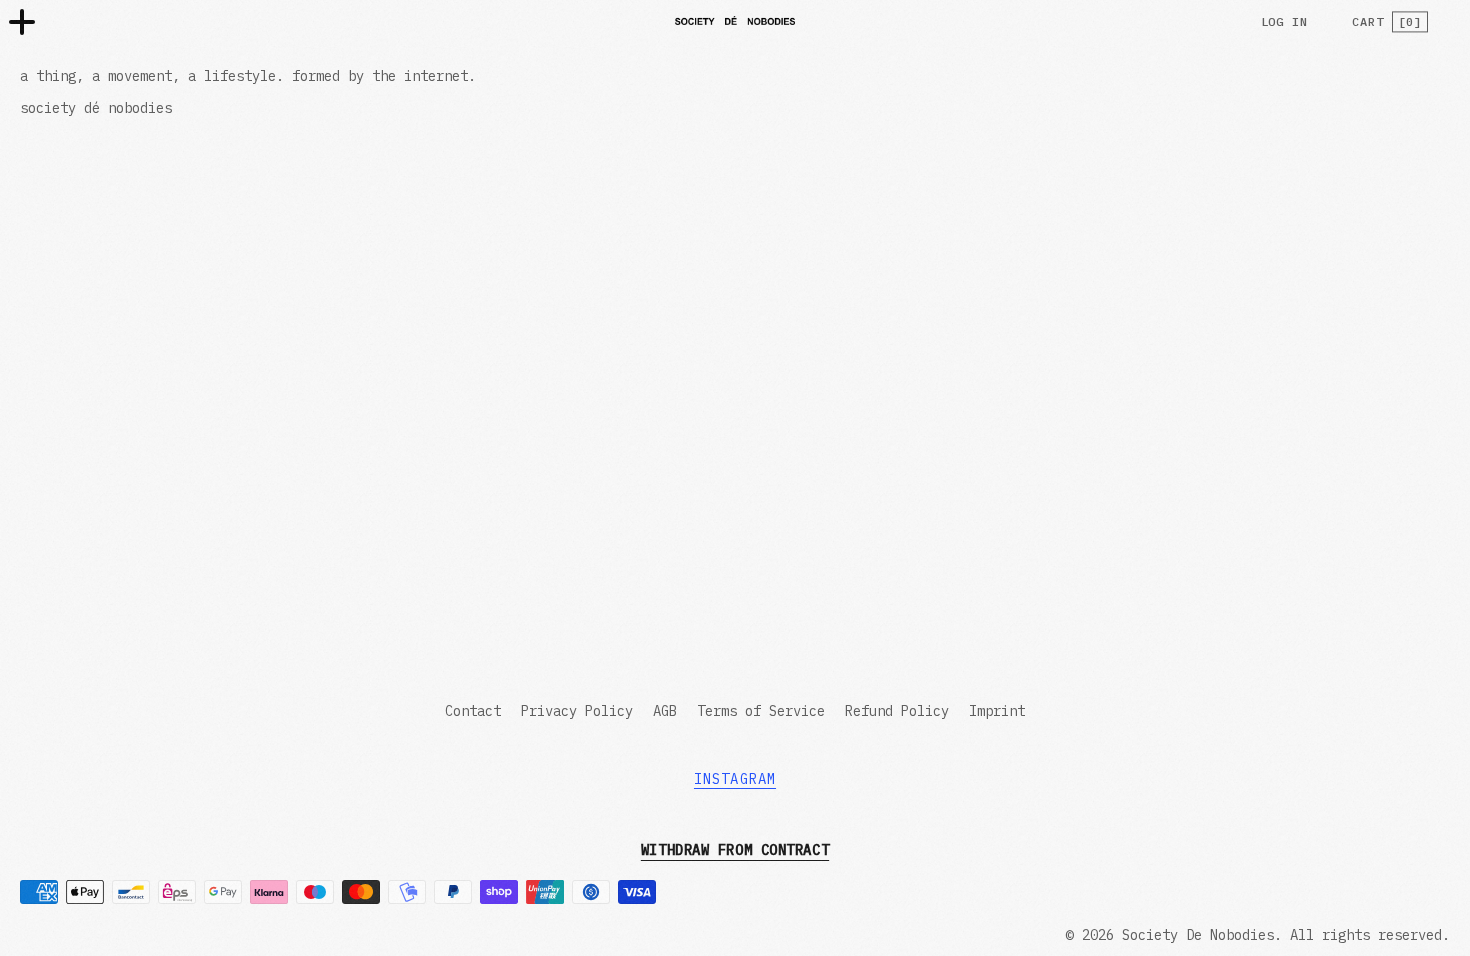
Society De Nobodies (1198, 935)
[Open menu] (22, 22)
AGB (665, 711)
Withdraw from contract (735, 850)
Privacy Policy (577, 711)
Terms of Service (761, 711)
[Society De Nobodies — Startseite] (735, 20)
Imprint (997, 711)
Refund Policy (897, 711)
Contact (473, 711)
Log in (1285, 21)
